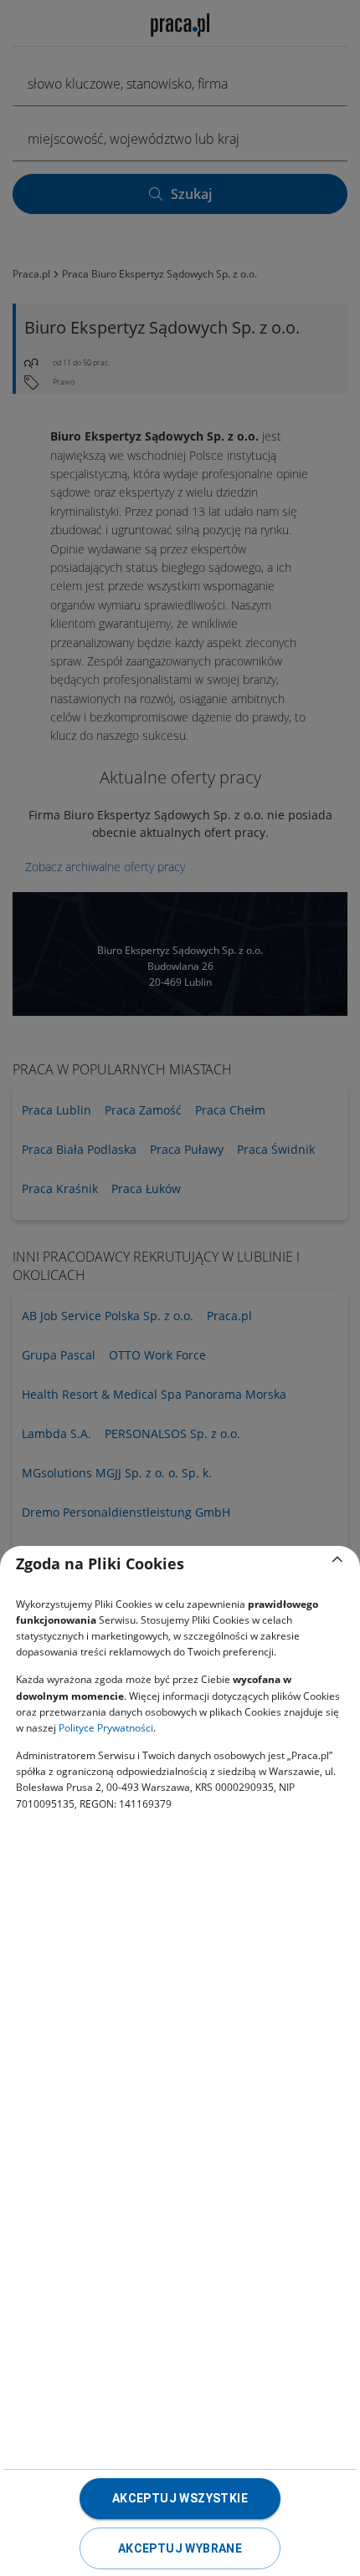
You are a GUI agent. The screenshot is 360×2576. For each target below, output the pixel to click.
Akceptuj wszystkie (180, 2498)
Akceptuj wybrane (180, 2548)
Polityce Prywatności (106, 1728)
